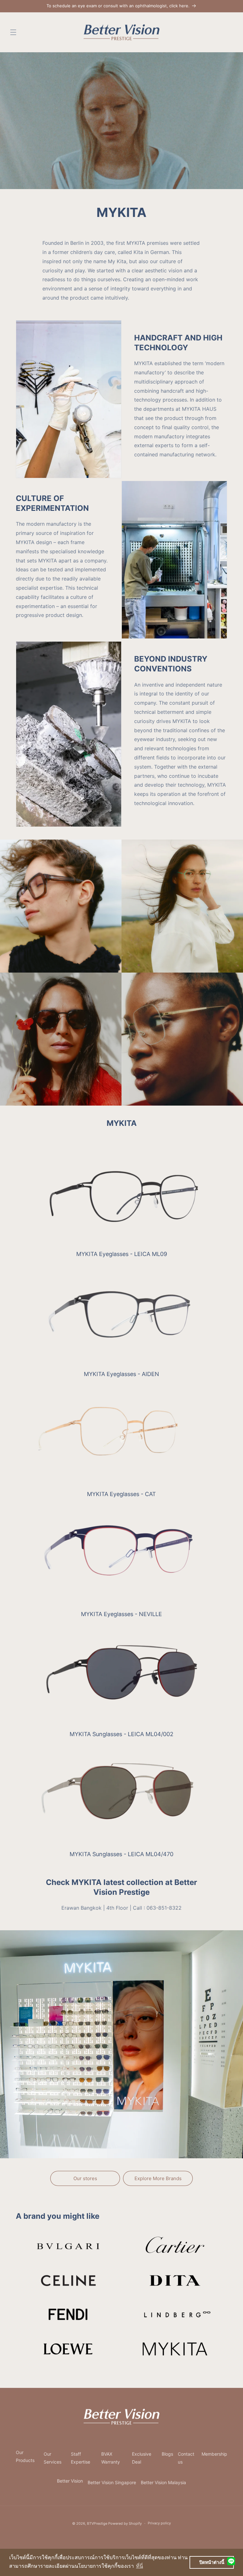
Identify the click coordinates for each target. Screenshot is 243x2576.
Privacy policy (159, 2523)
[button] (13, 32)
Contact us (186, 2458)
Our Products (25, 2456)
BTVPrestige (97, 2523)
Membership (214, 2454)
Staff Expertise (81, 2458)
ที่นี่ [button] (140, 2566)
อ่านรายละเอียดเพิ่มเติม (42, 2235)
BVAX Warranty (111, 2458)
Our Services (53, 2458)
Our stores (85, 2178)
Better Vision (70, 2481)
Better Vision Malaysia (163, 2482)
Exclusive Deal (142, 2458)
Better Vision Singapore (112, 2482)
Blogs (167, 2454)
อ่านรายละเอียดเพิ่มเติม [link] (149, 2235)
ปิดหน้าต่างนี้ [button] (212, 2562)
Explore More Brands (158, 2178)
